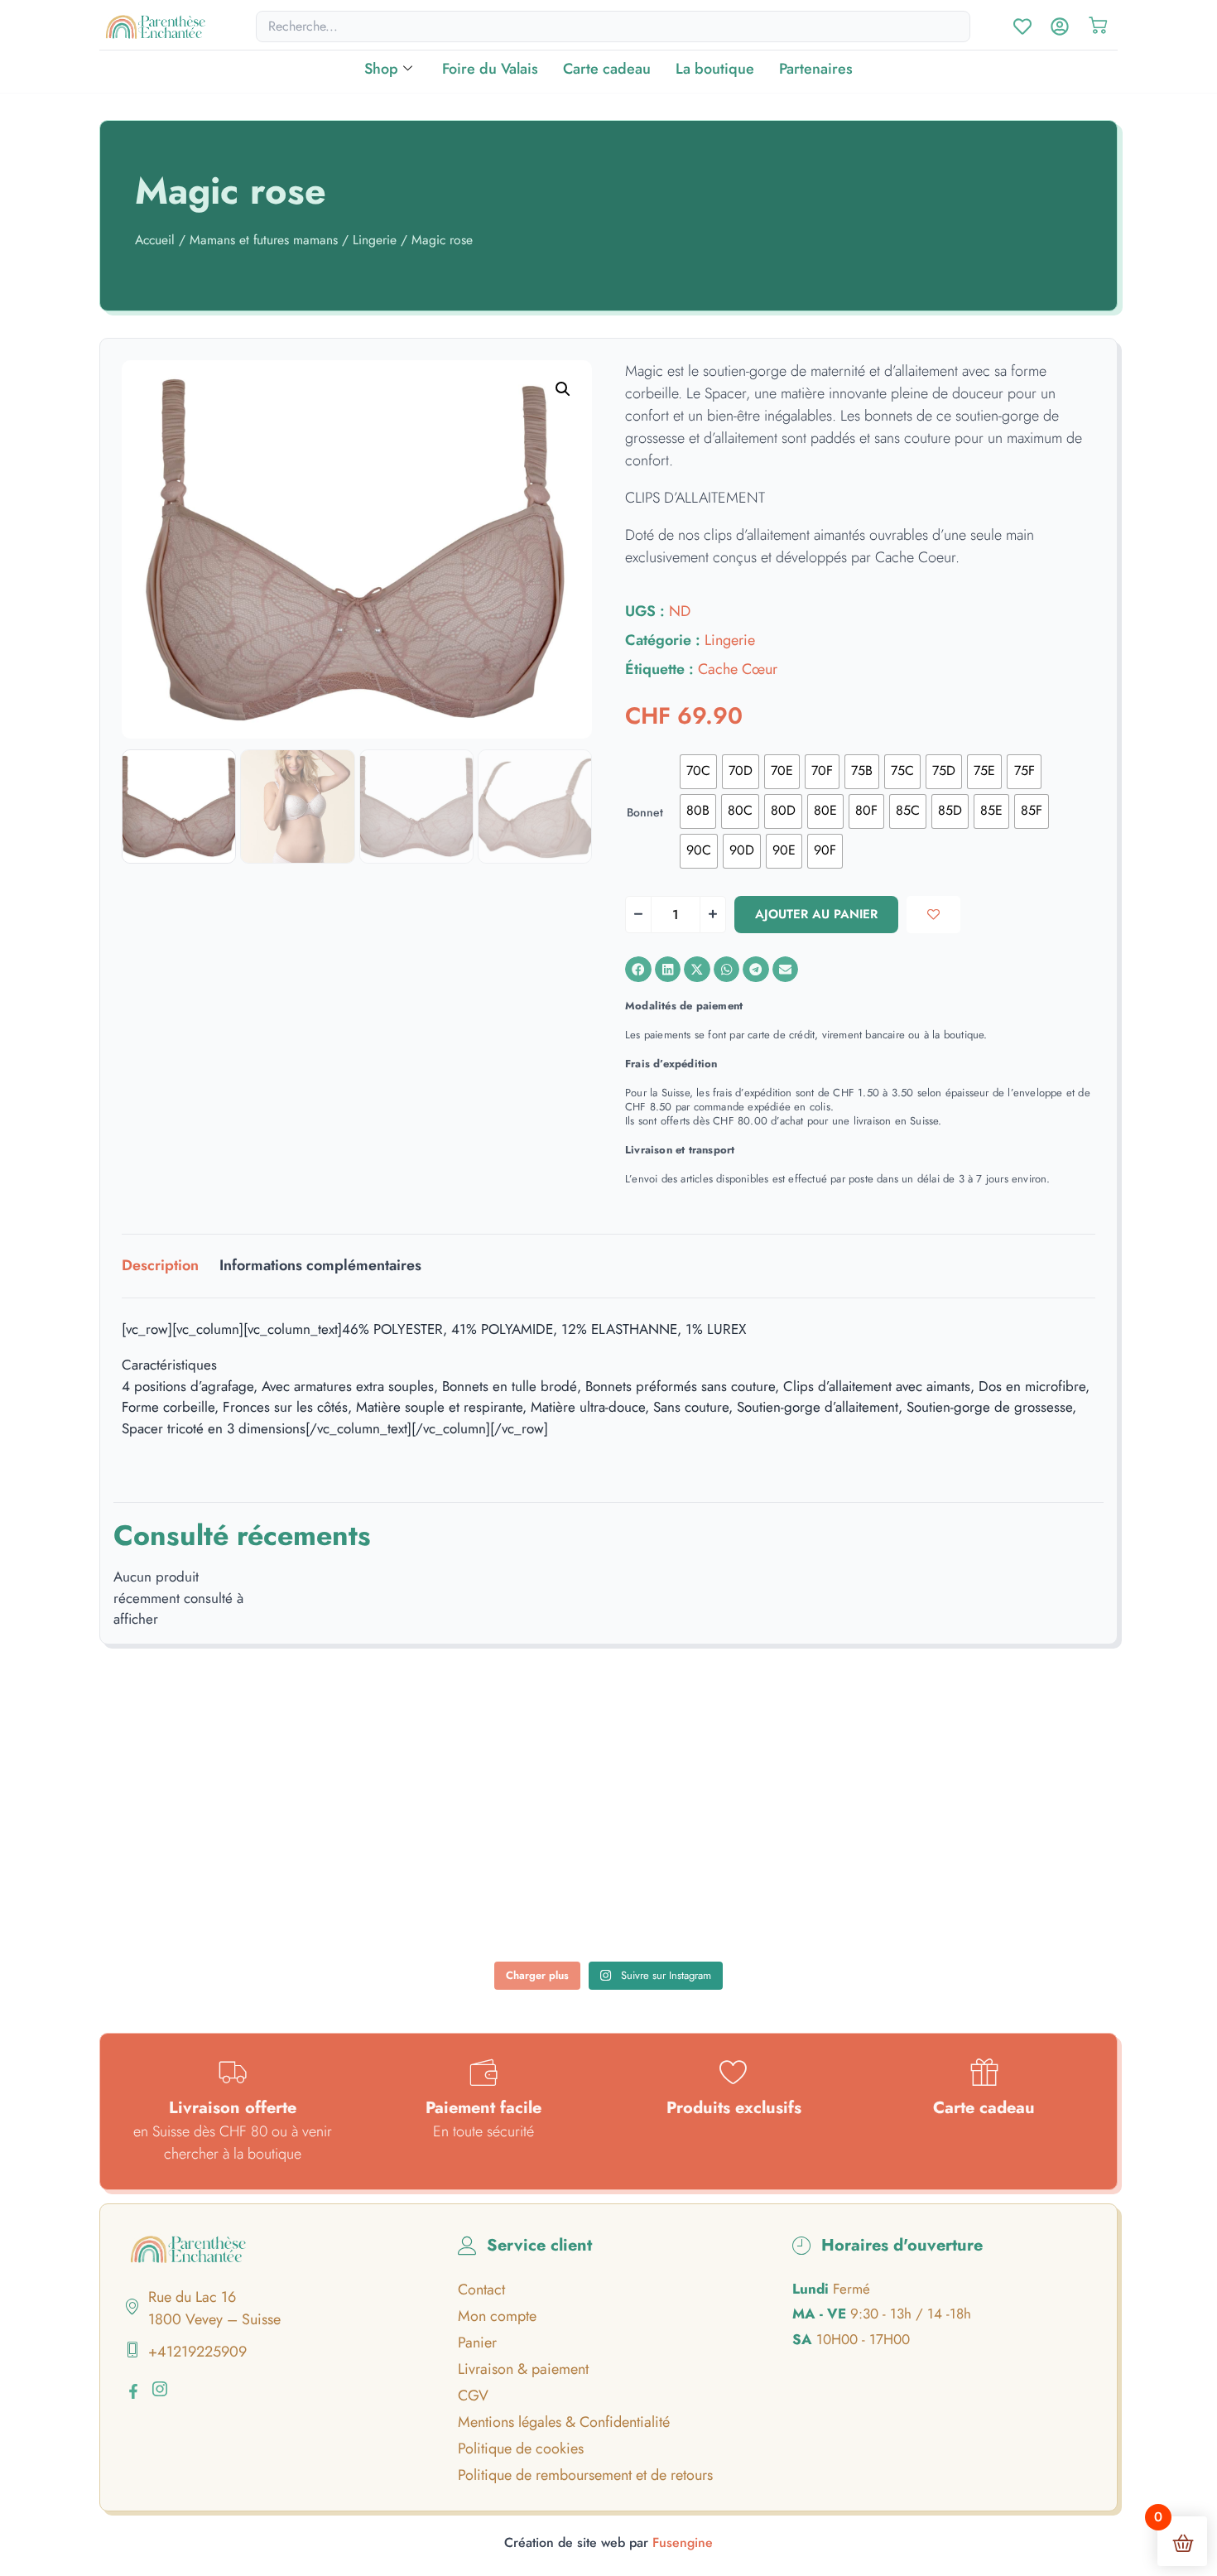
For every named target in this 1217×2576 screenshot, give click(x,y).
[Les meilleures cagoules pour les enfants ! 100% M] (1002, 1895)
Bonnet (645, 812)
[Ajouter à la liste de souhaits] (933, 915)
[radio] (698, 772)
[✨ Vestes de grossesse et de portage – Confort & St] (412, 1895)
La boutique (715, 69)
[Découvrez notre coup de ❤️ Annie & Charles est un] (608, 1782)
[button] (563, 389)
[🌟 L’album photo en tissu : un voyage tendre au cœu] (412, 1782)
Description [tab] (160, 1265)
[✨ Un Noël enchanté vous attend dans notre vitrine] (806, 1782)
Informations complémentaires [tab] (320, 1265)
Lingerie (375, 240)
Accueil (155, 240)
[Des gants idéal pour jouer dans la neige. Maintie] (1002, 1782)
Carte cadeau (607, 69)
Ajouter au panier (816, 914)
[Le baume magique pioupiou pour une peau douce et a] (215, 1895)
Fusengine (683, 2542)
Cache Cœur (738, 669)
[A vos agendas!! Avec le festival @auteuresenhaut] (608, 1895)
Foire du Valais (490, 69)
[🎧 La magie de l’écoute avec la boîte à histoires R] (215, 1782)
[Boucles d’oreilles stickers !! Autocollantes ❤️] (806, 1895)
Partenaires (816, 69)
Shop (381, 69)
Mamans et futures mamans (264, 240)
